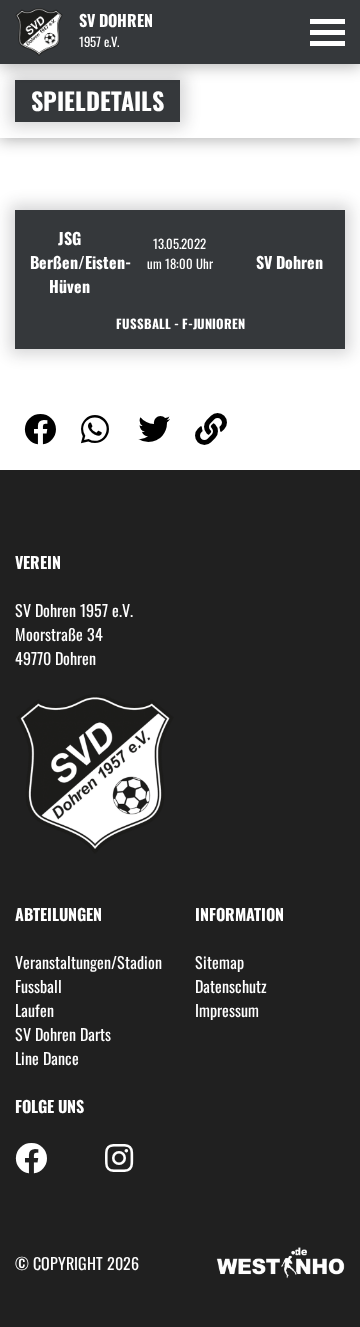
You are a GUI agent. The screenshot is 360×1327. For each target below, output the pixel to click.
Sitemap (219, 962)
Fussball (38, 986)
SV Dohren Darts (63, 1034)
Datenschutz (231, 986)
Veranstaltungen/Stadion (88, 962)
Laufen (34, 1010)
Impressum (227, 1010)
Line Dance (47, 1058)
